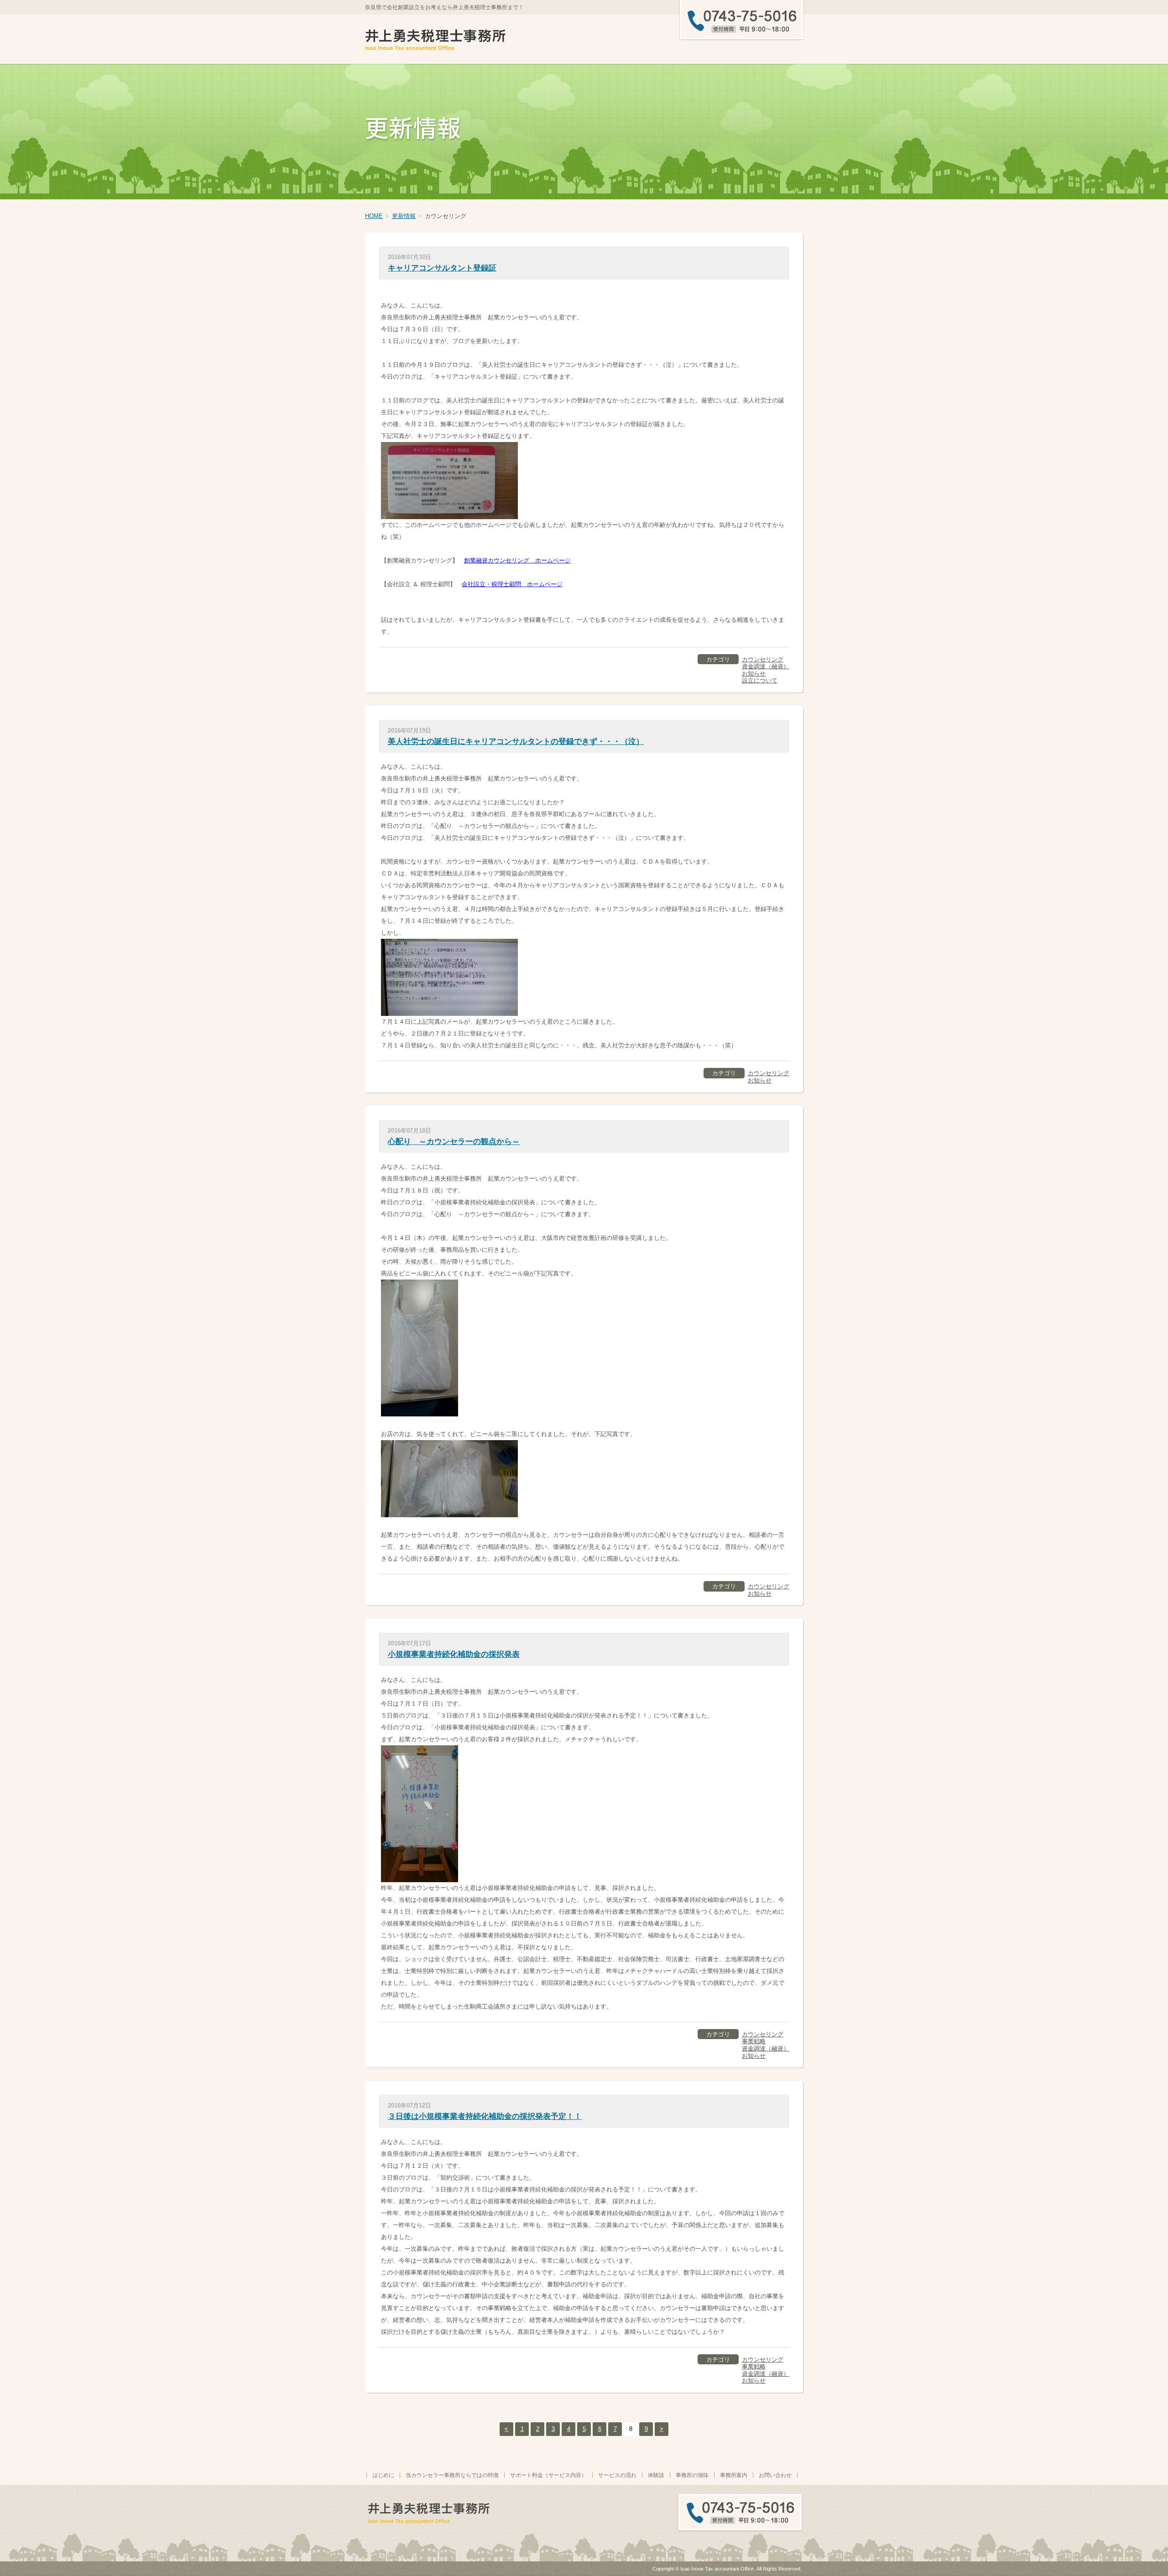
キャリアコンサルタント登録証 (442, 268)
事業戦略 (754, 2041)
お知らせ (754, 674)
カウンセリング (763, 659)
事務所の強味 (692, 2475)
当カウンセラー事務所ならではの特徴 (452, 2475)
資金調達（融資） (766, 666)
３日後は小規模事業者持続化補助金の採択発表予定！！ (485, 2116)
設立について (760, 680)
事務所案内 (734, 2475)
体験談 (656, 2475)
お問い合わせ (775, 2475)
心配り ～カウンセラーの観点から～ (454, 1142)
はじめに (383, 2475)
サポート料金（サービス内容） (548, 2475)
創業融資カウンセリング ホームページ (517, 560)
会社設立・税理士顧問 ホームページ (512, 584)
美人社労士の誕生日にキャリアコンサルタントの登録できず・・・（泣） (516, 742)
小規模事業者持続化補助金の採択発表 (454, 1654)
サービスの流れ (617, 2475)
